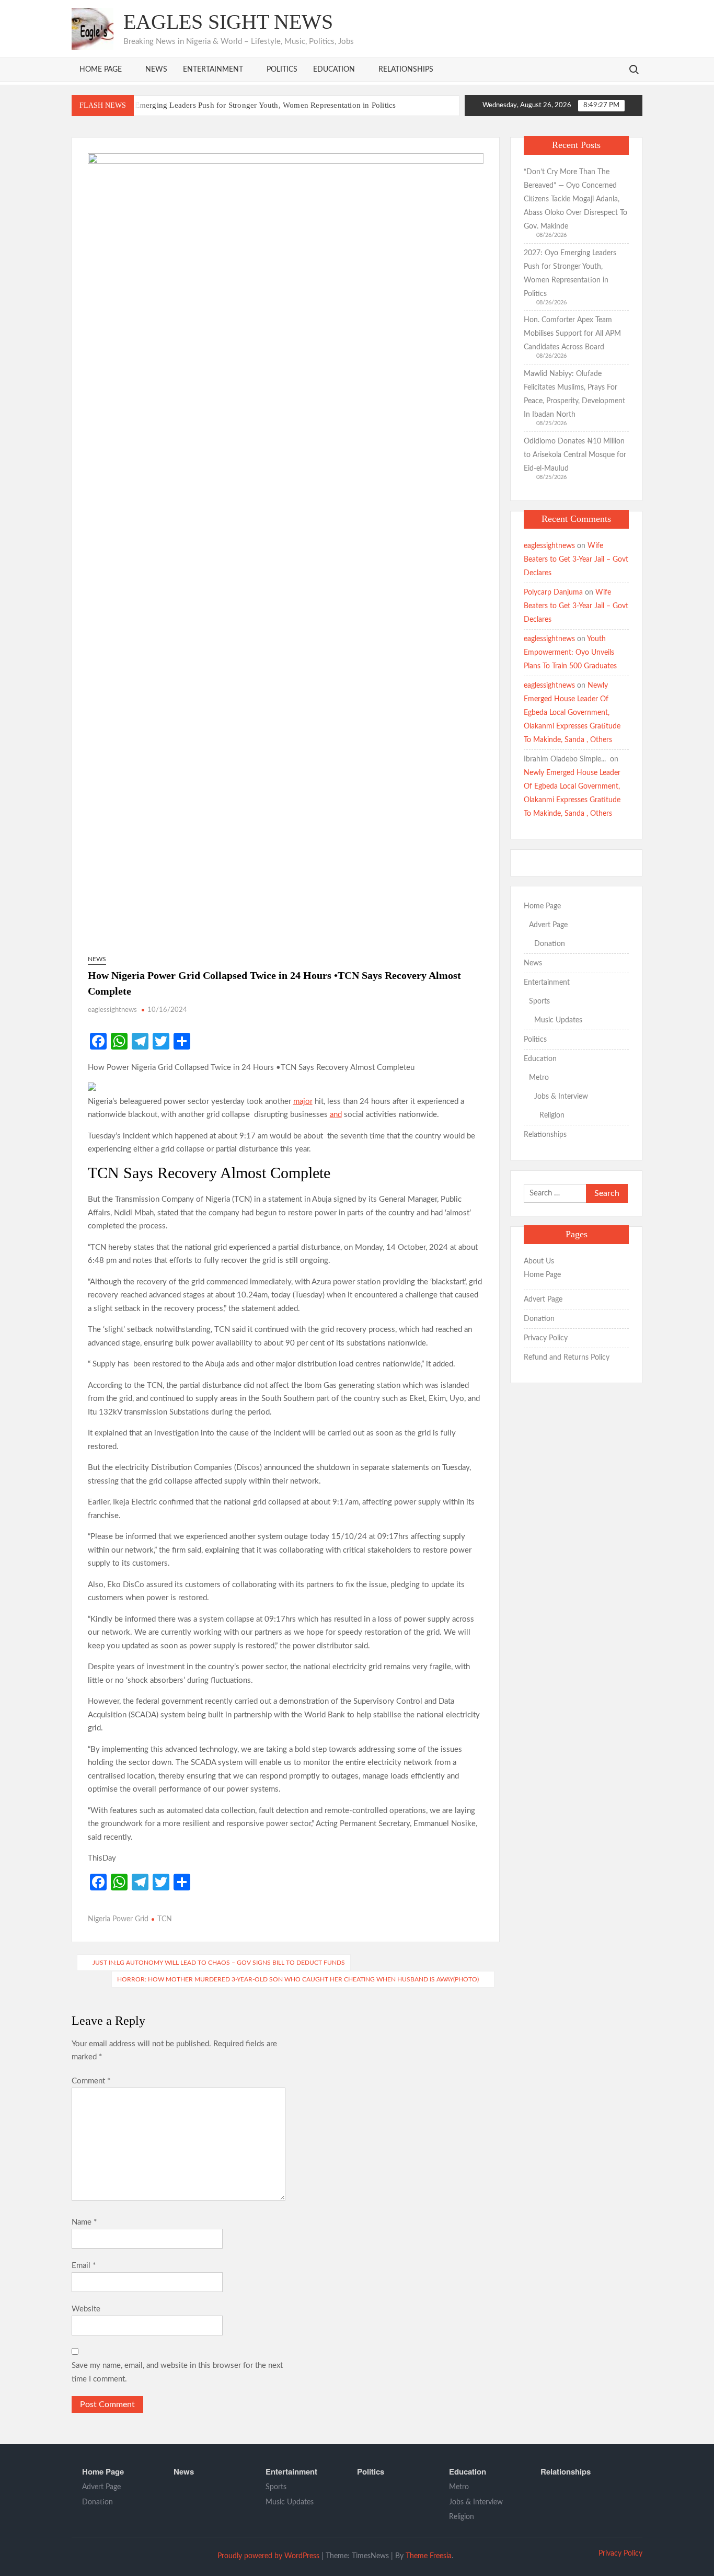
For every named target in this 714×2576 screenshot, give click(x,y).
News (156, 70)
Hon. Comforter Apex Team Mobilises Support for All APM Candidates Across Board (572, 334)
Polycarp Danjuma (553, 592)
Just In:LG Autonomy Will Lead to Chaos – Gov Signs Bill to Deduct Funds (219, 1963)
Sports (539, 1001)
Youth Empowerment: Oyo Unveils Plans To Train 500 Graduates (570, 653)
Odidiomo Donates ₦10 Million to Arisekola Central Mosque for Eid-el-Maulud (575, 455)
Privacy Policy (546, 1338)
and (336, 1115)
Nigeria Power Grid (118, 1919)
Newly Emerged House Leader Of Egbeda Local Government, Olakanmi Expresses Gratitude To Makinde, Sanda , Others (572, 713)
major (303, 1102)
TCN (165, 1919)
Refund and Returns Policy (567, 1358)
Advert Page (548, 925)
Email (84, 2266)
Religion (552, 1115)
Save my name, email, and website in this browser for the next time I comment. (177, 2372)
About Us (539, 1261)
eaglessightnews (112, 1010)
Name (84, 2222)
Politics (282, 70)
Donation (550, 944)
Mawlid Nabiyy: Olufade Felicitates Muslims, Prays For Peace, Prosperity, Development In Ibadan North (574, 394)
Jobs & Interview (561, 1097)
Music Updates (558, 1020)
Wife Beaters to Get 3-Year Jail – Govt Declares (576, 560)
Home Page (101, 70)
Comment (91, 2081)
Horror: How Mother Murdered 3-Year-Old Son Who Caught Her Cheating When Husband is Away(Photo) (298, 1979)
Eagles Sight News (228, 22)
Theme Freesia (429, 2556)
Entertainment (213, 70)
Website (86, 2309)
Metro (539, 1078)
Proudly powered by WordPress (268, 2556)
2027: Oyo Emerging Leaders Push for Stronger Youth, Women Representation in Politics (246, 105)
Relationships (406, 70)
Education (334, 70)
